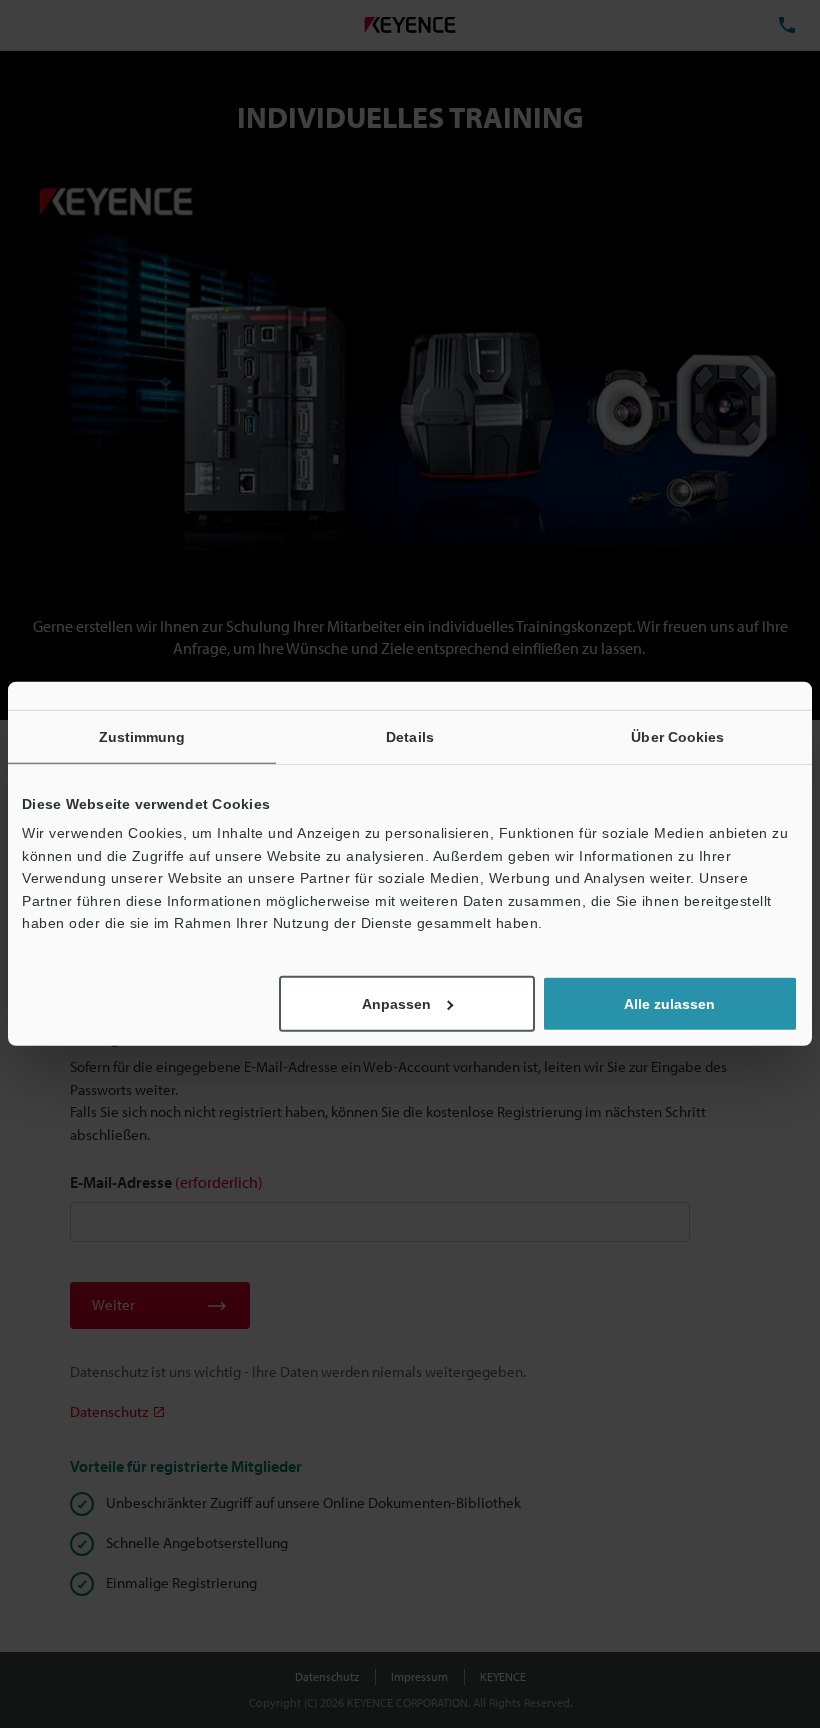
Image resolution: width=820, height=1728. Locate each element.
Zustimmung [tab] (142, 737)
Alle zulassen (669, 1004)
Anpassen (396, 1004)
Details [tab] (410, 737)
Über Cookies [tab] (677, 737)
